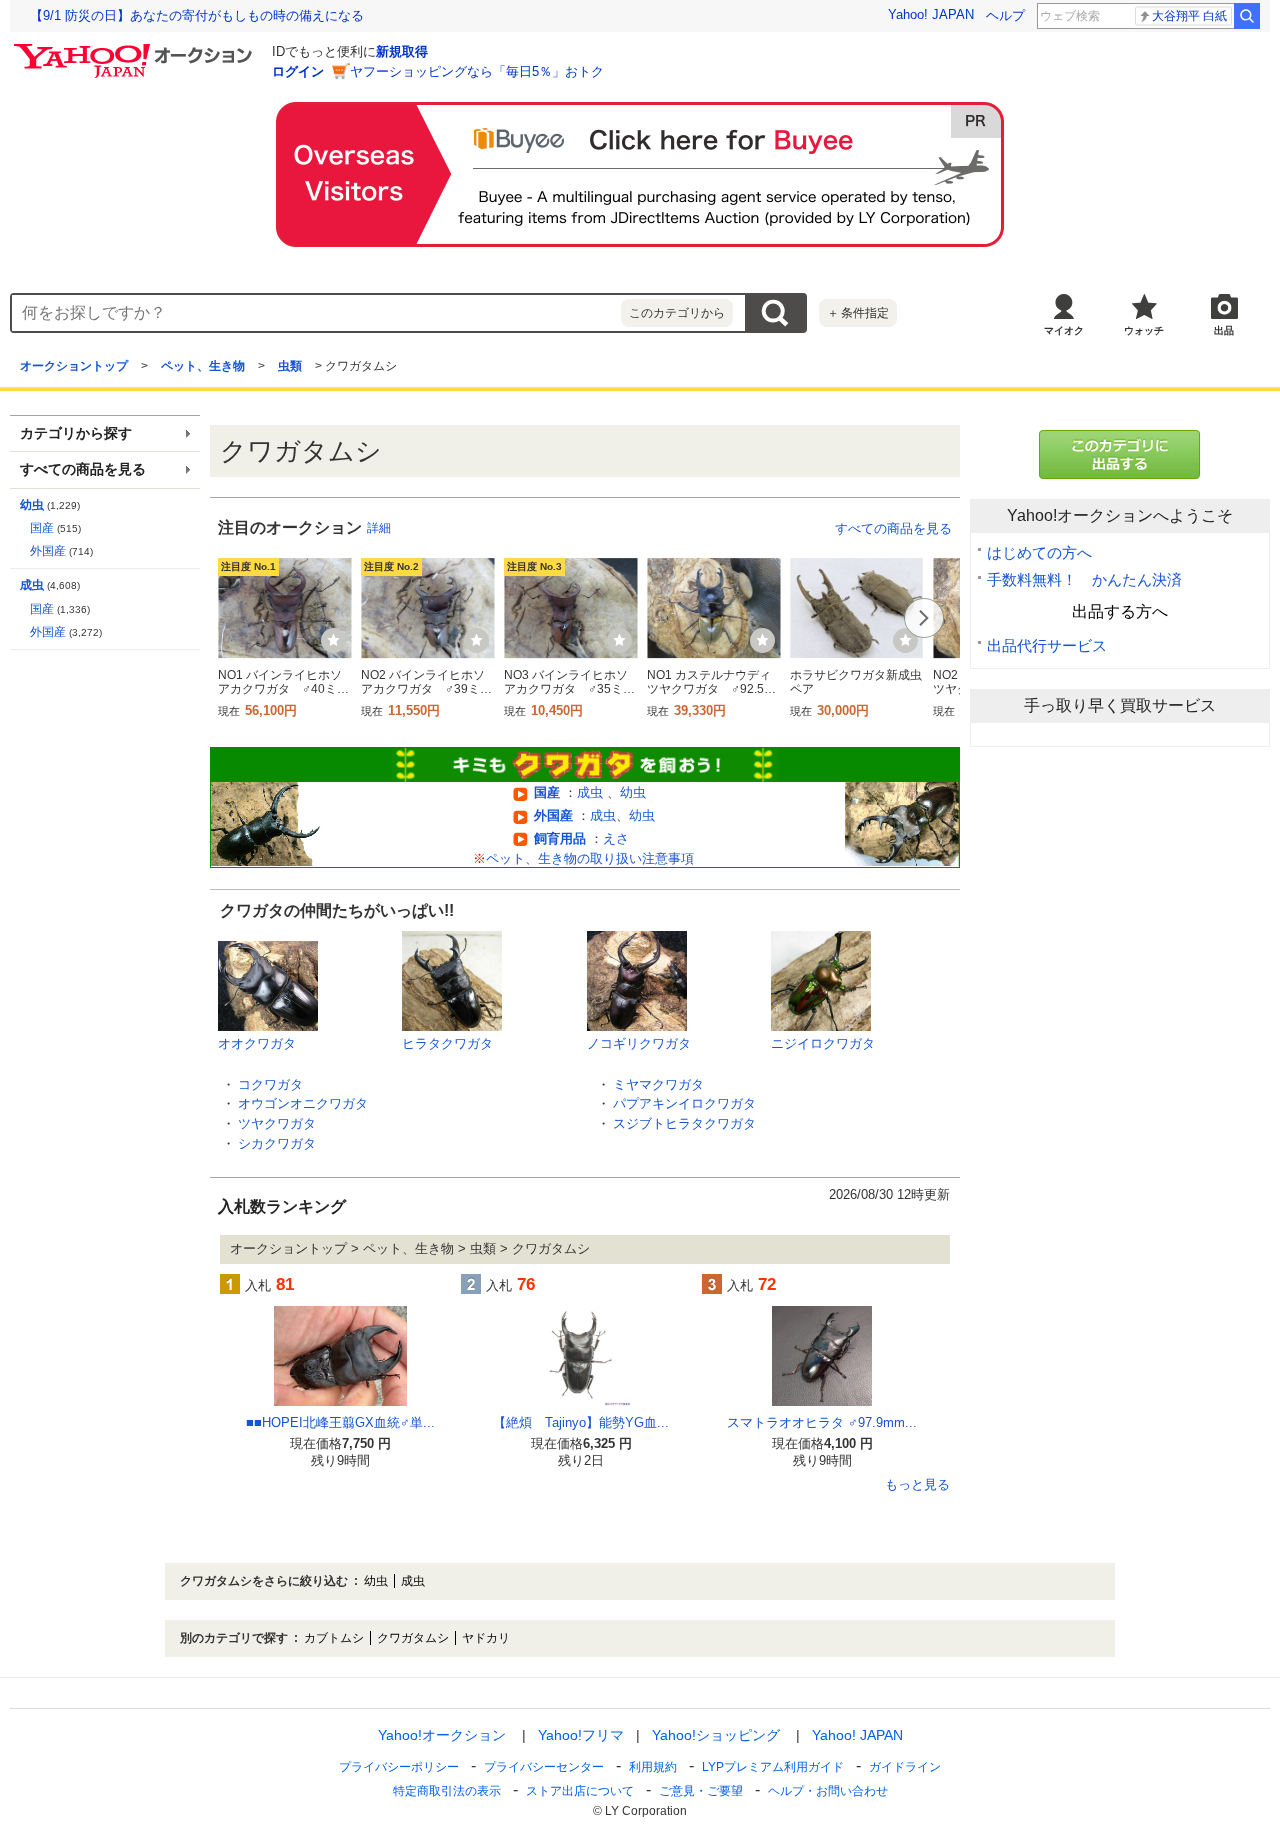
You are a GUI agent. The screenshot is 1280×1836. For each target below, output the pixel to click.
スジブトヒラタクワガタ (684, 1123)
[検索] (1247, 16)
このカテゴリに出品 (1120, 454)
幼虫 (633, 792)
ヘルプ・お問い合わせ (828, 1791)
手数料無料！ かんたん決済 (1084, 579)
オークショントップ (74, 366)
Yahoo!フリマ (581, 1735)
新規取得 (402, 51)
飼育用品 (560, 838)
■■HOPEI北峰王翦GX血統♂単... (340, 1422)
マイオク (1064, 330)
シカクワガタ (277, 1143)
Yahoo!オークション (442, 1735)
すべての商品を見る (893, 528)
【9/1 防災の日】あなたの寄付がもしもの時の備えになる (197, 15)
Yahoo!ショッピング (716, 1735)
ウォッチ (1144, 330)
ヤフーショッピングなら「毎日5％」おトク (477, 71)
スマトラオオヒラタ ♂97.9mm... (822, 1422)
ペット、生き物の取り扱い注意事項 (590, 858)
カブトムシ (334, 1638)
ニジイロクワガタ (823, 1043)
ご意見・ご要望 (701, 1791)
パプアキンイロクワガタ (684, 1103)
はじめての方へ (1039, 552)
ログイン (298, 71)
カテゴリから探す (76, 433)
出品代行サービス (1047, 645)
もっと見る (917, 1485)
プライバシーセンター (544, 1767)
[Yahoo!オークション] (136, 49)
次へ (924, 618)
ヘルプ (1005, 15)
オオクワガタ (257, 1043)
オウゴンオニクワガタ (303, 1103)
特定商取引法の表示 (447, 1791)
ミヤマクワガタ (658, 1084)
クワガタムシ (413, 1638)
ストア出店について (580, 1791)
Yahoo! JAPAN (931, 14)
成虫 (592, 792)
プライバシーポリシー (399, 1767)
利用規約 (653, 1767)
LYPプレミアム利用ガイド (773, 1767)
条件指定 (858, 313)
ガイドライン (905, 1767)
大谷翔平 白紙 (1189, 16)
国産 (547, 792)
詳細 (379, 528)
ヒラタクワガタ (447, 1043)
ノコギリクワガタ (639, 1043)
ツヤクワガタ (277, 1123)
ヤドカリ (486, 1638)
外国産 (553, 815)
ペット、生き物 (203, 366)
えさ (616, 838)
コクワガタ (270, 1084)
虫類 (290, 366)
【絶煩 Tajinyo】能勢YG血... (581, 1422)
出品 (1224, 330)
